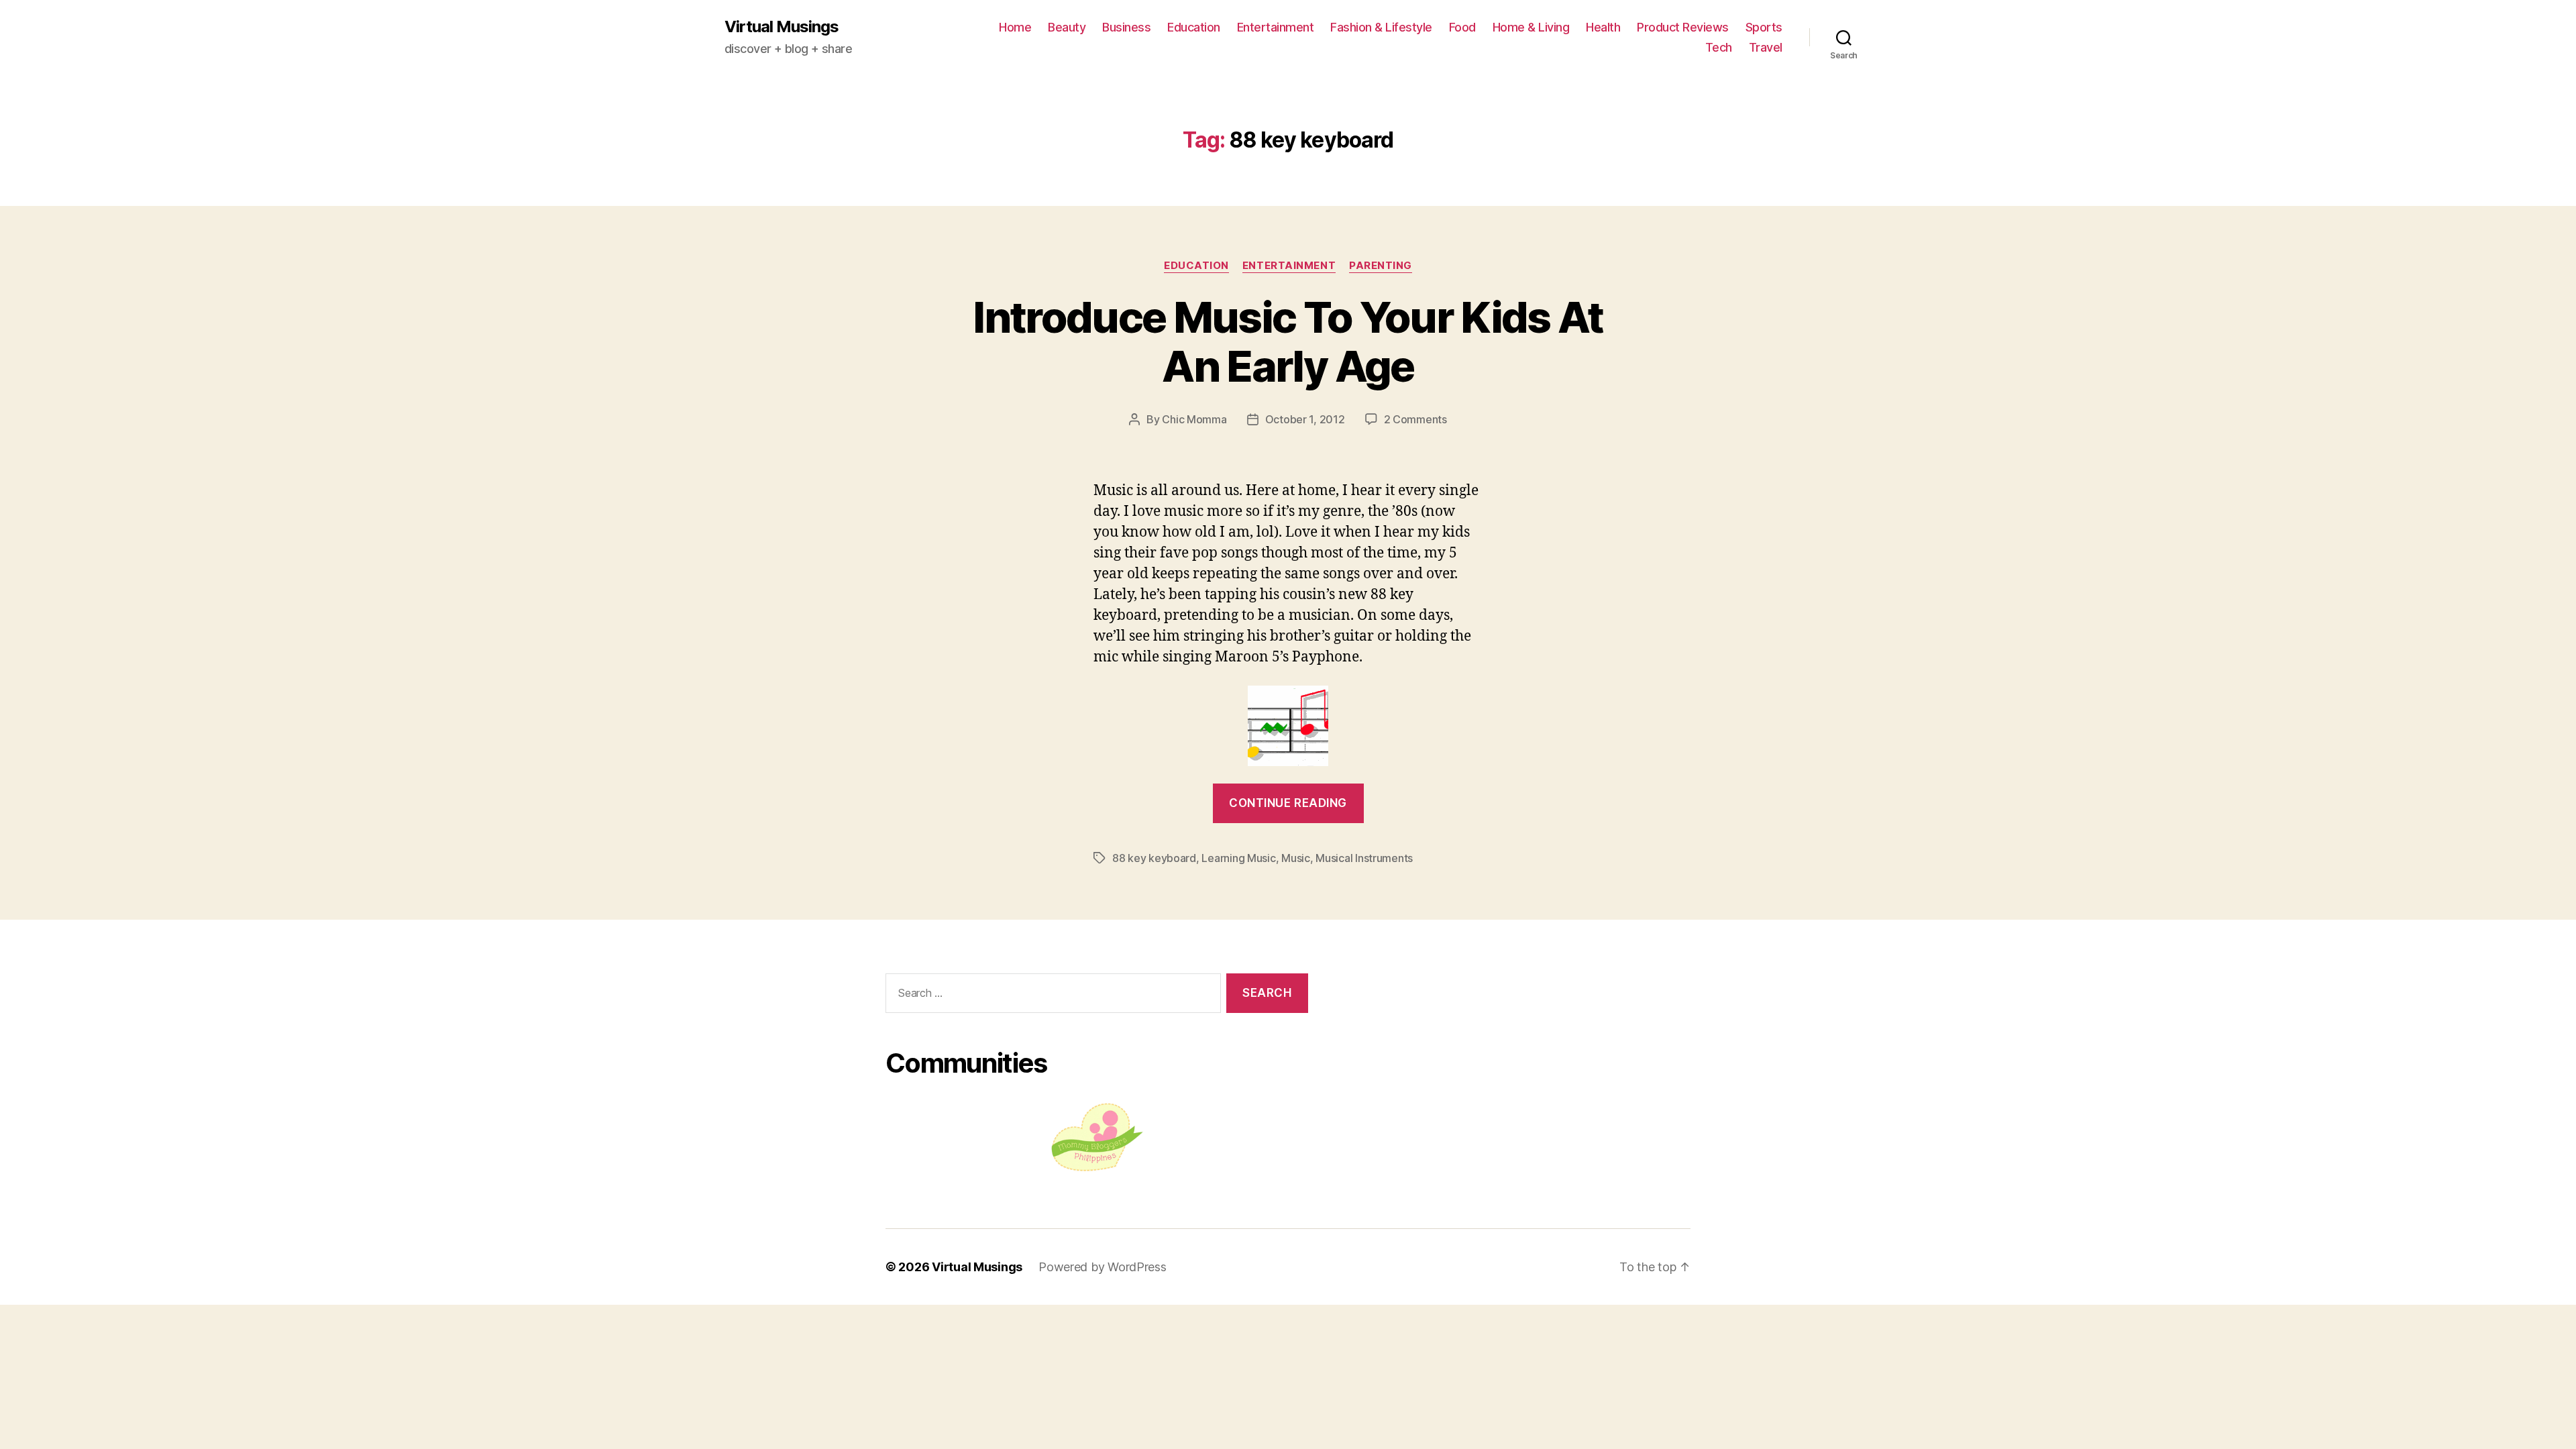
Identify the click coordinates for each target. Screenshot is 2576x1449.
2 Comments (1415, 419)
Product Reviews (1683, 27)
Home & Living (1531, 27)
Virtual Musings (782, 27)
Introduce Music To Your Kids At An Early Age (1288, 341)
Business (1126, 27)
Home (1015, 27)
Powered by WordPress (1103, 1267)
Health (1603, 27)
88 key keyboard (1154, 858)
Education (1194, 27)
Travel (1766, 47)
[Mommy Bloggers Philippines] (1097, 1137)
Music (1296, 858)
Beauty (1067, 27)
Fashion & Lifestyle (1381, 27)
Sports (1764, 27)
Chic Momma (1194, 419)
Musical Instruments (1364, 858)
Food (1462, 27)
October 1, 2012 (1305, 419)
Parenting (1381, 266)
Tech (1719, 47)
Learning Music (1238, 858)
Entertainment (1276, 27)
